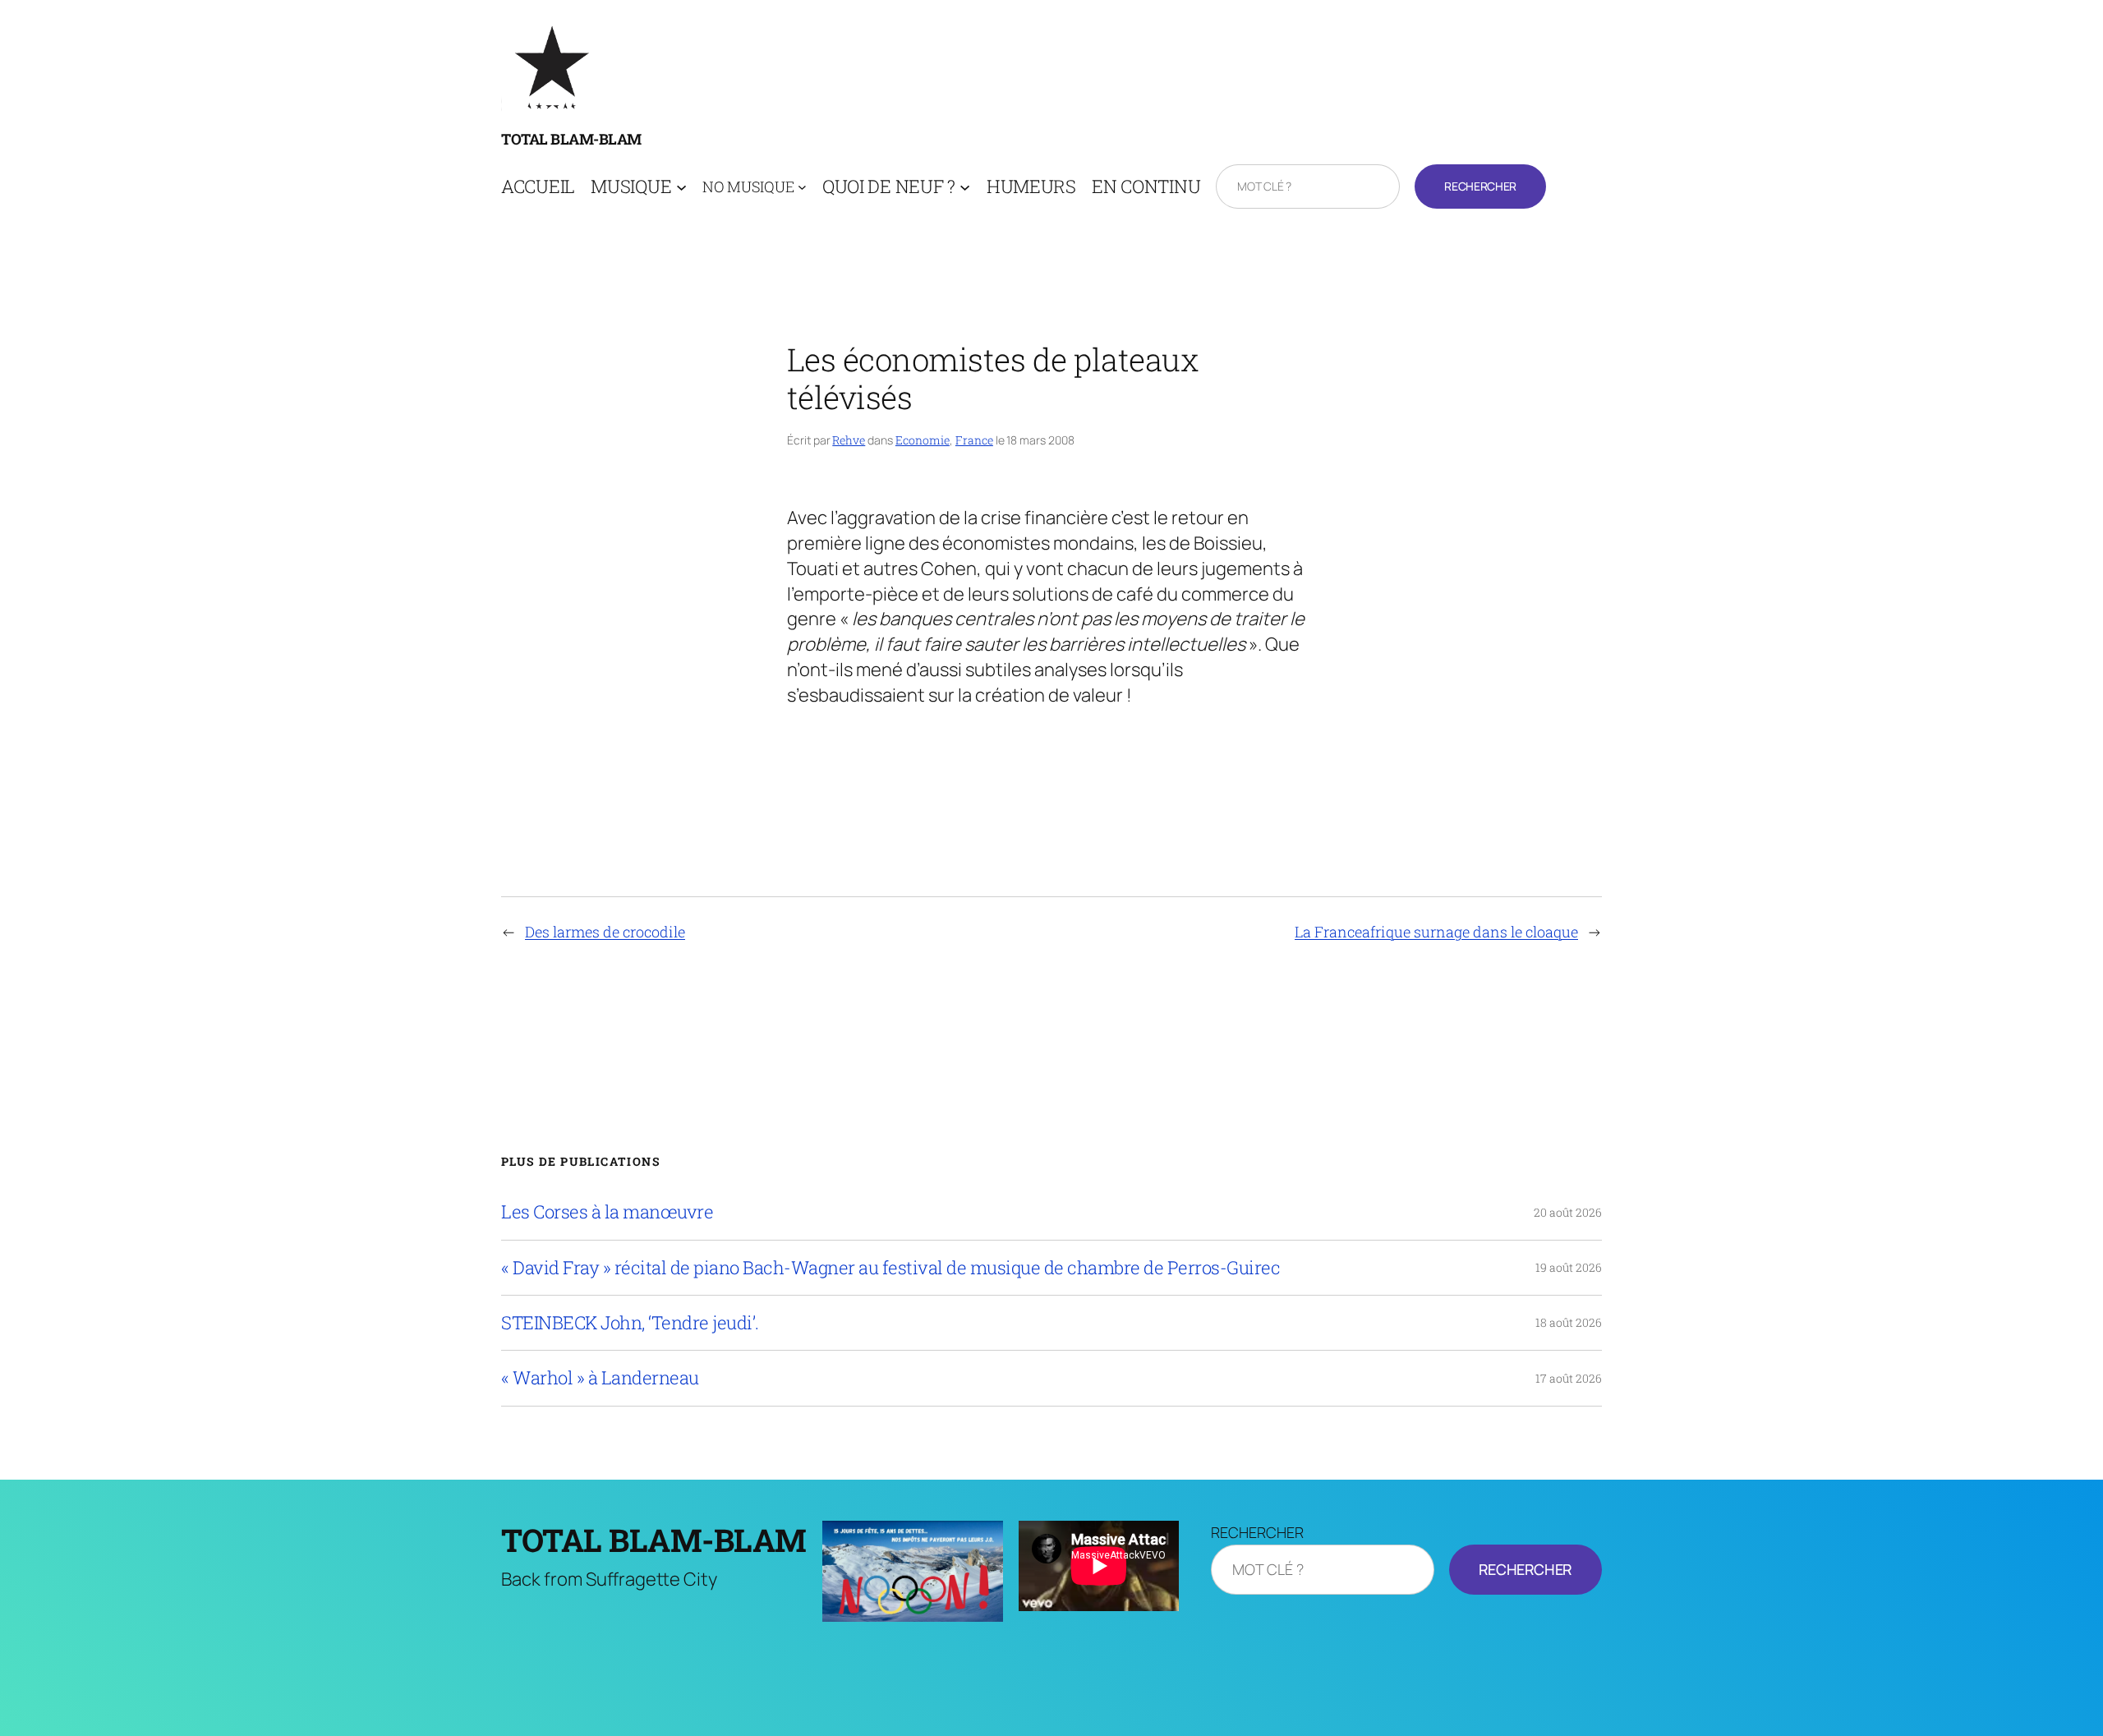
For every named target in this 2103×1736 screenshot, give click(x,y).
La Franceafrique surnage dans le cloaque (1436, 932)
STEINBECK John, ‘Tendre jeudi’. (630, 1323)
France (974, 440)
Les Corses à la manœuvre (607, 1212)
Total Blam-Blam (571, 139)
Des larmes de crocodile (605, 932)
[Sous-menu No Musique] (802, 187)
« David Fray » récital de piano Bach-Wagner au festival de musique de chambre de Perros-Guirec (890, 1268)
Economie (923, 440)
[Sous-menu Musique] (681, 187)
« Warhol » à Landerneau (600, 1378)
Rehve (849, 440)
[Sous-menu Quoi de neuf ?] (965, 187)
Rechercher (1480, 186)
